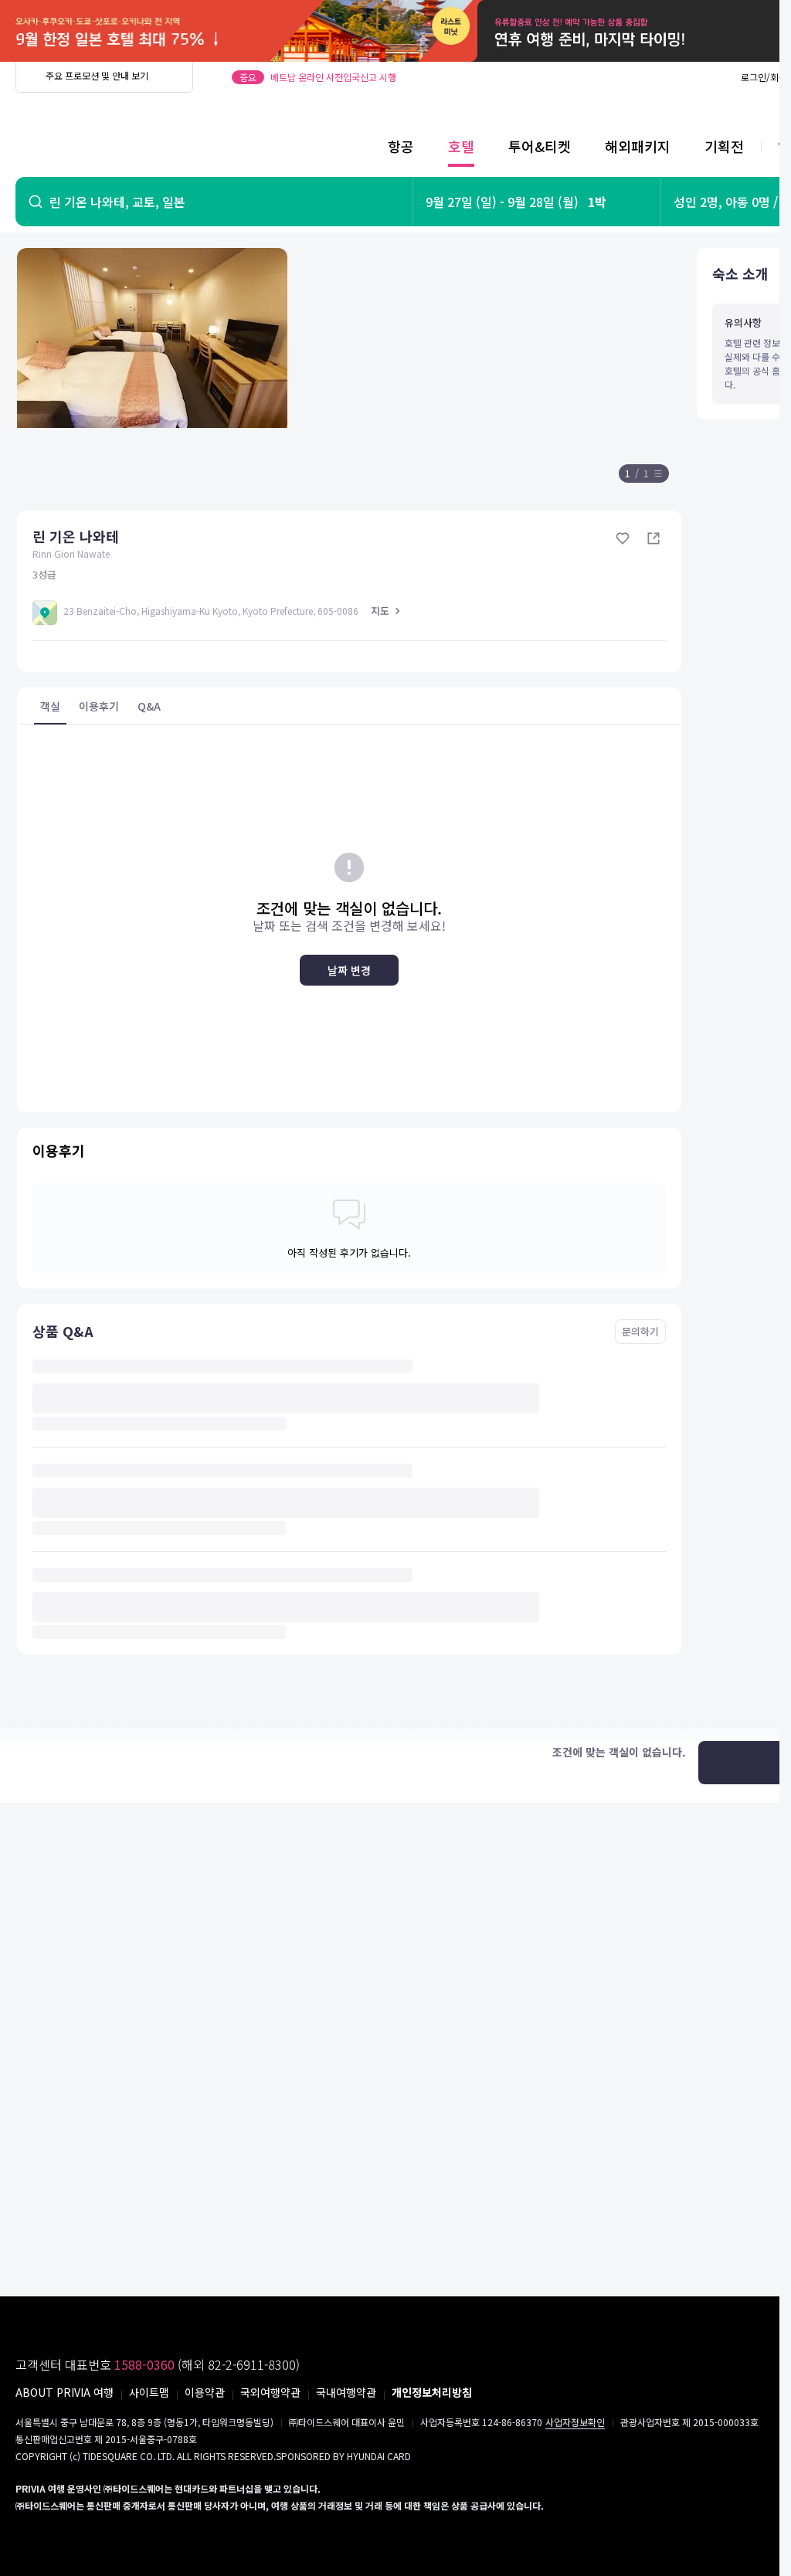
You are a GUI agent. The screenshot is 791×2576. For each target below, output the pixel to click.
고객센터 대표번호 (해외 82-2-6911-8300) (158, 2364)
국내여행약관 (346, 2392)
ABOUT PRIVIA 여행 (65, 2392)
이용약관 (205, 2392)
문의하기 (640, 1331)
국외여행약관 (270, 2392)
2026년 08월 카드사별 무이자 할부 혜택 (348, 77)
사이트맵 (149, 2392)
